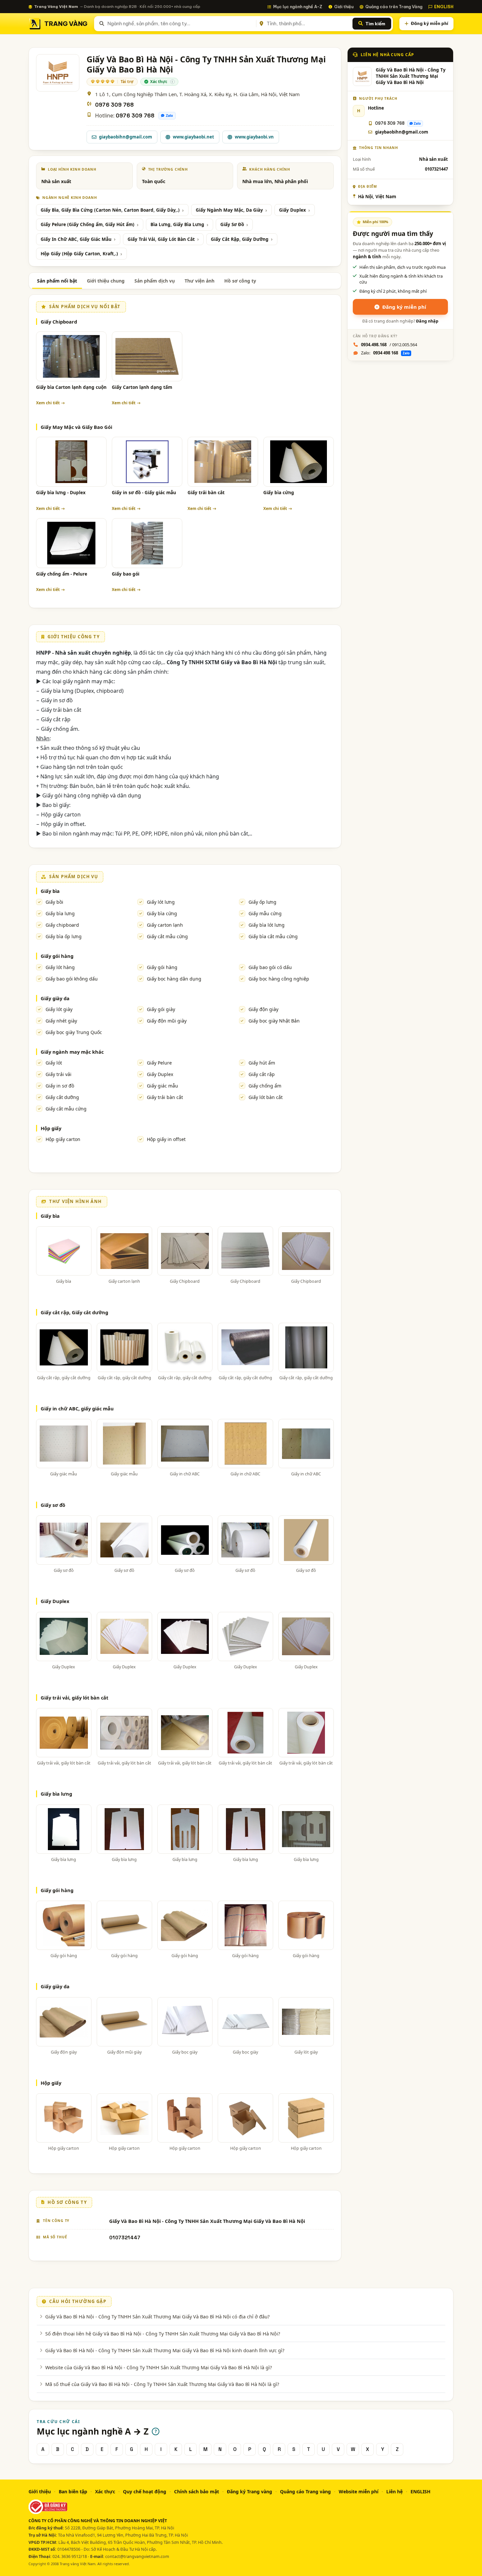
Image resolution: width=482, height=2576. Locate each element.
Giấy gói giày (161, 1009)
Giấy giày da (55, 998)
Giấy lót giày (59, 1009)
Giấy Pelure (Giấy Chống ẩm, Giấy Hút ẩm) (88, 224)
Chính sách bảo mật (197, 2492)
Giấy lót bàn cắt (266, 1097)
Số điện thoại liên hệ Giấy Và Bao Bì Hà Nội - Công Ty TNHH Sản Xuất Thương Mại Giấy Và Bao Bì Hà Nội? (163, 2333)
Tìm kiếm (375, 24)
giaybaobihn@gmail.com (126, 137)
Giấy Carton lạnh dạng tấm (142, 387)
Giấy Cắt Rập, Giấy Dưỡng (240, 239)
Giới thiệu (344, 7)
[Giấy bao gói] (147, 543)
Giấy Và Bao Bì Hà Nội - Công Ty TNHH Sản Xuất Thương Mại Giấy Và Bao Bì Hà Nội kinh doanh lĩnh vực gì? (165, 2350)
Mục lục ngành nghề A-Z (298, 7)
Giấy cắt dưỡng (62, 1097)
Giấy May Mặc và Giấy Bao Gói (76, 427)
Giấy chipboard (62, 925)
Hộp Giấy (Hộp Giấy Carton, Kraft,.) (79, 254)
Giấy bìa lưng (60, 913)
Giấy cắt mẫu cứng (167, 936)
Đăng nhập (427, 321)
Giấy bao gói (126, 574)
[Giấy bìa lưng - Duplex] (71, 462)
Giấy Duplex (292, 210)
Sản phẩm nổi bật (57, 281)
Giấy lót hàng (60, 967)
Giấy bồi (54, 902)
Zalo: (385, 353)
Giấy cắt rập (262, 1074)
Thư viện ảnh (200, 281)
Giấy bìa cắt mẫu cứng (273, 936)
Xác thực (105, 2492)
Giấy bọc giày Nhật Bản (274, 1021)
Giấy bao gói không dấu (72, 979)
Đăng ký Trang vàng (250, 2492)
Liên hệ (394, 2492)
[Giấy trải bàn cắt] (223, 462)
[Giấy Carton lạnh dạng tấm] (147, 356)
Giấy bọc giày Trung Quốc (74, 1032)
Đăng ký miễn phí (430, 23)
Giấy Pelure (159, 1063)
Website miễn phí (359, 2492)
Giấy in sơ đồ (60, 1086)
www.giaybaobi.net (193, 137)
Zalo (170, 116)
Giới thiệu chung (106, 281)
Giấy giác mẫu (162, 1086)
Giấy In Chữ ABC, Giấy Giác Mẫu (76, 239)
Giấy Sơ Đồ (232, 224)
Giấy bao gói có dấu (270, 967)
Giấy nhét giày (61, 1021)
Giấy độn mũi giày (167, 1021)
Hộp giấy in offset (166, 1139)
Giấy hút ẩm (262, 1063)
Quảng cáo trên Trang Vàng (394, 7)
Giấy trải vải (59, 1074)
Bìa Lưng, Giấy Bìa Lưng (177, 224)
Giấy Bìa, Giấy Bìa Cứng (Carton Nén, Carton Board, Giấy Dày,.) (110, 210)
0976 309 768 (114, 105)
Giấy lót (54, 1063)
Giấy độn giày (263, 1009)
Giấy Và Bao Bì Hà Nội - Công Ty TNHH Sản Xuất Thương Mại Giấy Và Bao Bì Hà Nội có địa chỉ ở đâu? (157, 2316)
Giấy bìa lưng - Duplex (61, 493)
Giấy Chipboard (59, 322)
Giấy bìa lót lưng (267, 925)
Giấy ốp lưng (262, 902)
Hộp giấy (51, 1128)
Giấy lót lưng (161, 902)
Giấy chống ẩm (265, 1086)
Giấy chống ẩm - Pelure (62, 574)
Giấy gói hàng (57, 956)
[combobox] (181, 24)
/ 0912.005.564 (389, 345)
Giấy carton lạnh (165, 925)
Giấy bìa (50, 891)
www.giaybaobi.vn (254, 137)
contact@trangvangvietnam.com (137, 2556)
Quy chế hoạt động (145, 2492)
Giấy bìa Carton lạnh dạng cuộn (71, 387)
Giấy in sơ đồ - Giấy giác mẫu (144, 493)
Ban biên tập (73, 2492)
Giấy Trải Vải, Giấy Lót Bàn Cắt (161, 239)
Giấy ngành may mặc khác (72, 1052)
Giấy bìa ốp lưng (64, 936)
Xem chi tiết (48, 403)
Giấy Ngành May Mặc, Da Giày (229, 210)
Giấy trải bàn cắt (206, 493)
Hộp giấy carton (63, 1139)
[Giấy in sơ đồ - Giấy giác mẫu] (147, 462)
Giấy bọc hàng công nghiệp (279, 979)
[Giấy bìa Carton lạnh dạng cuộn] (71, 356)
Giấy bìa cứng (279, 493)
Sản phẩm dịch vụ (155, 281)
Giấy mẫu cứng (265, 913)
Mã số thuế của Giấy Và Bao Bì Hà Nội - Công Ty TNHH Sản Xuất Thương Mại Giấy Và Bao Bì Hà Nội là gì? (162, 2384)
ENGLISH (444, 7)
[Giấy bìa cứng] (299, 462)
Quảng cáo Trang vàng (305, 2492)
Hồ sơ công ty (240, 281)
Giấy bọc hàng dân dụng (174, 979)
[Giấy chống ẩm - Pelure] (71, 543)
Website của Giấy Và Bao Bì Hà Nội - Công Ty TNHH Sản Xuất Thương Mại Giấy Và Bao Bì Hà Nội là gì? (159, 2367)
